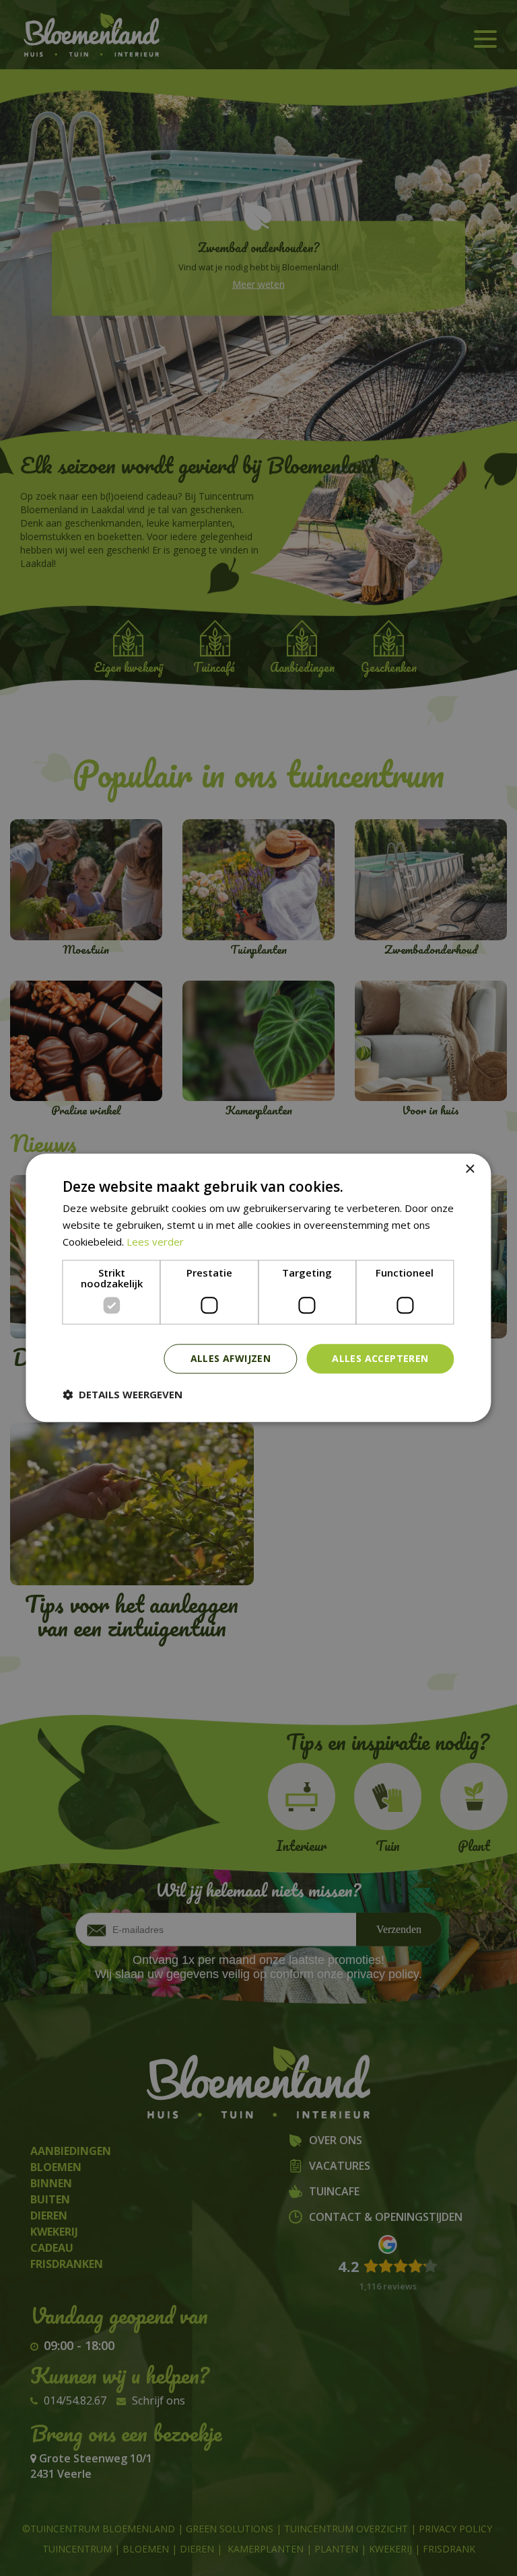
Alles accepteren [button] (380, 1358)
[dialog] (258, 1288)
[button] (123, 1395)
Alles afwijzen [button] (231, 1358)
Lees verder (155, 1242)
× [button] (470, 1169)
